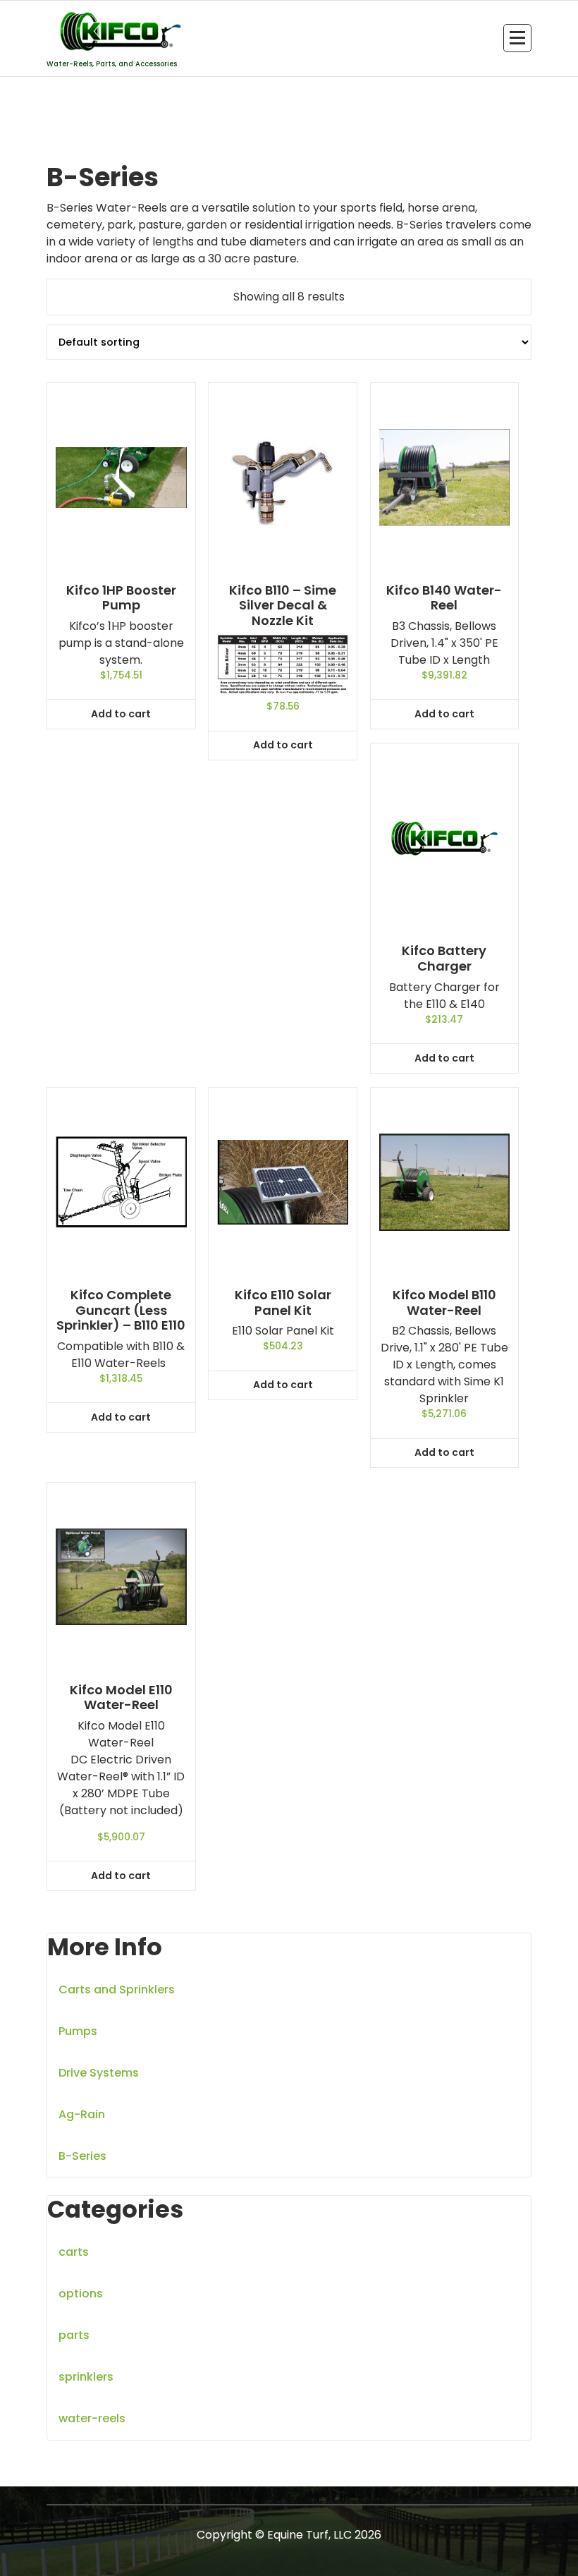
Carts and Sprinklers (117, 1989)
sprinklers (86, 2377)
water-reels (92, 2418)
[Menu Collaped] (517, 38)
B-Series (82, 2156)
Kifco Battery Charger (444, 958)
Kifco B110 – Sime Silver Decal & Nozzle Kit (283, 606)
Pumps (78, 2031)
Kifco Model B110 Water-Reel (444, 1302)
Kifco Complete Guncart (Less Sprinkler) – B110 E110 (121, 1310)
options (81, 2294)
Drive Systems (99, 2073)
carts (74, 2252)
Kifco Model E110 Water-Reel (121, 1697)
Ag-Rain (82, 2114)
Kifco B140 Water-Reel (444, 598)
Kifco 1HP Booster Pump (121, 598)
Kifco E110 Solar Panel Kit (283, 1302)
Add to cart (121, 714)
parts (74, 2335)
